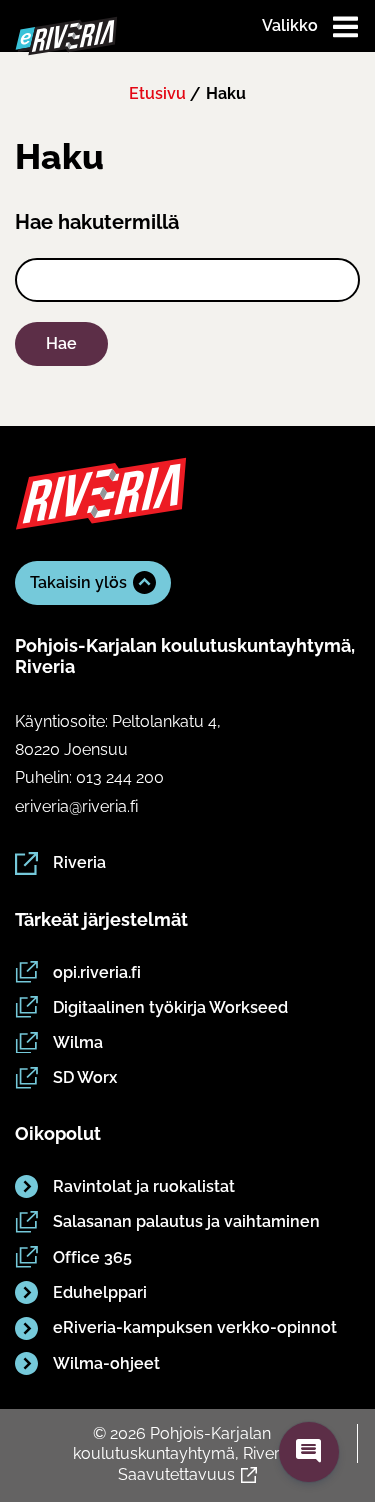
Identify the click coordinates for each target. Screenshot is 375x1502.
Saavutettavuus (176, 1474)
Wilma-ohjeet (106, 1363)
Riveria (79, 862)
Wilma (78, 1042)
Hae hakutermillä (97, 222)
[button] (309, 1452)
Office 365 (92, 1257)
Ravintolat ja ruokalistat (144, 1186)
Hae (61, 343)
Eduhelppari (100, 1292)
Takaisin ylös (78, 582)
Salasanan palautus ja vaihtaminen (186, 1221)
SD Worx (85, 1077)
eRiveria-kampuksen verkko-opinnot (195, 1327)
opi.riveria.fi (97, 972)
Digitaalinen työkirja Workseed (170, 1007)
